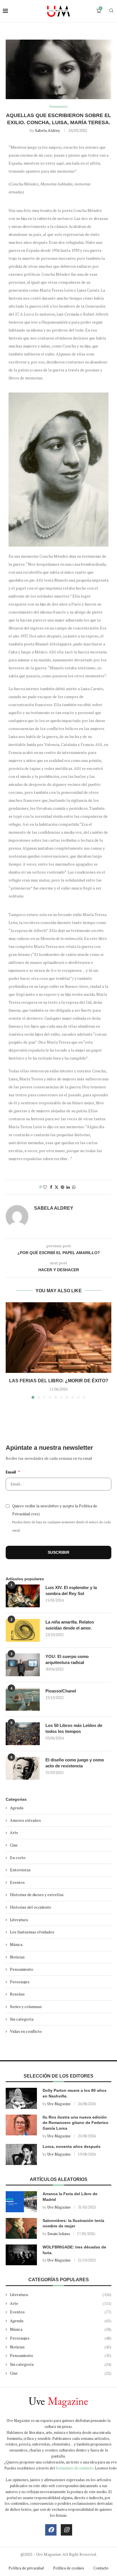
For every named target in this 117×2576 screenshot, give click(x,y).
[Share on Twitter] (57, 1187)
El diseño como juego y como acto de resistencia (75, 1763)
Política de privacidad (26, 2568)
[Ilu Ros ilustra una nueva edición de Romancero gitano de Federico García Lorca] (21, 2125)
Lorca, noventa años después (72, 2146)
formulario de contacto (75, 2468)
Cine (14, 1845)
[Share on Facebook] (51, 1187)
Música (16, 1944)
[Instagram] (66, 2530)
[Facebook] (51, 2530)
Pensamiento (22, 1969)
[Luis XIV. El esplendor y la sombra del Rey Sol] (23, 1596)
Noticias (17, 1957)
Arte (14, 1832)
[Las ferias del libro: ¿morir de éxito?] (58, 1338)
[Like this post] (45, 1187)
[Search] (111, 11)
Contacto (101, 2568)
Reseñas (17, 1994)
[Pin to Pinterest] (62, 1187)
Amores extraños (25, 1820)
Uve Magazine (59, 2104)
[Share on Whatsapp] (74, 1187)
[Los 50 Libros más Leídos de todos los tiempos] (23, 1734)
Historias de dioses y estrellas (37, 1895)
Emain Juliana (59, 2234)
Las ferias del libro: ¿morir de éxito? (59, 1381)
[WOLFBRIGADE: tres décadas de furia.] (21, 2255)
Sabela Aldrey (47, 130)
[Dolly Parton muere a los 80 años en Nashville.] (21, 2098)
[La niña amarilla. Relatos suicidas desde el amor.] (23, 1630)
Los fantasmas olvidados (32, 1932)
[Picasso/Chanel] (23, 1699)
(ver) (35, 1514)
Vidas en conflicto (26, 2031)
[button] (11, 1350)
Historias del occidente (31, 1907)
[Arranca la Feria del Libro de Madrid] (21, 2202)
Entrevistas (20, 1870)
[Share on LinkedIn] (68, 1187)
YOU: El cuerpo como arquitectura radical (67, 1659)
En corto (18, 1858)
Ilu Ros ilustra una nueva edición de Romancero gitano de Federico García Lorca (76, 2123)
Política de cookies (69, 2568)
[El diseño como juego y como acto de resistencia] (23, 1768)
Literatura (19, 1920)
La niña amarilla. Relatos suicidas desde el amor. (70, 1625)
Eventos (17, 1882)
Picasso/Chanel (61, 1691)
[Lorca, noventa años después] (21, 2154)
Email (13, 1472)
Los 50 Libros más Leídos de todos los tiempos (74, 1728)
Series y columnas (26, 2006)
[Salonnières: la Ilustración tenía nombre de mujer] (21, 2228)
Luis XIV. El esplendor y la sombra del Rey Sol (71, 1590)
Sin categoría (22, 2019)
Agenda (17, 1808)
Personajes (20, 1982)
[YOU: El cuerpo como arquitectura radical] (23, 1665)
